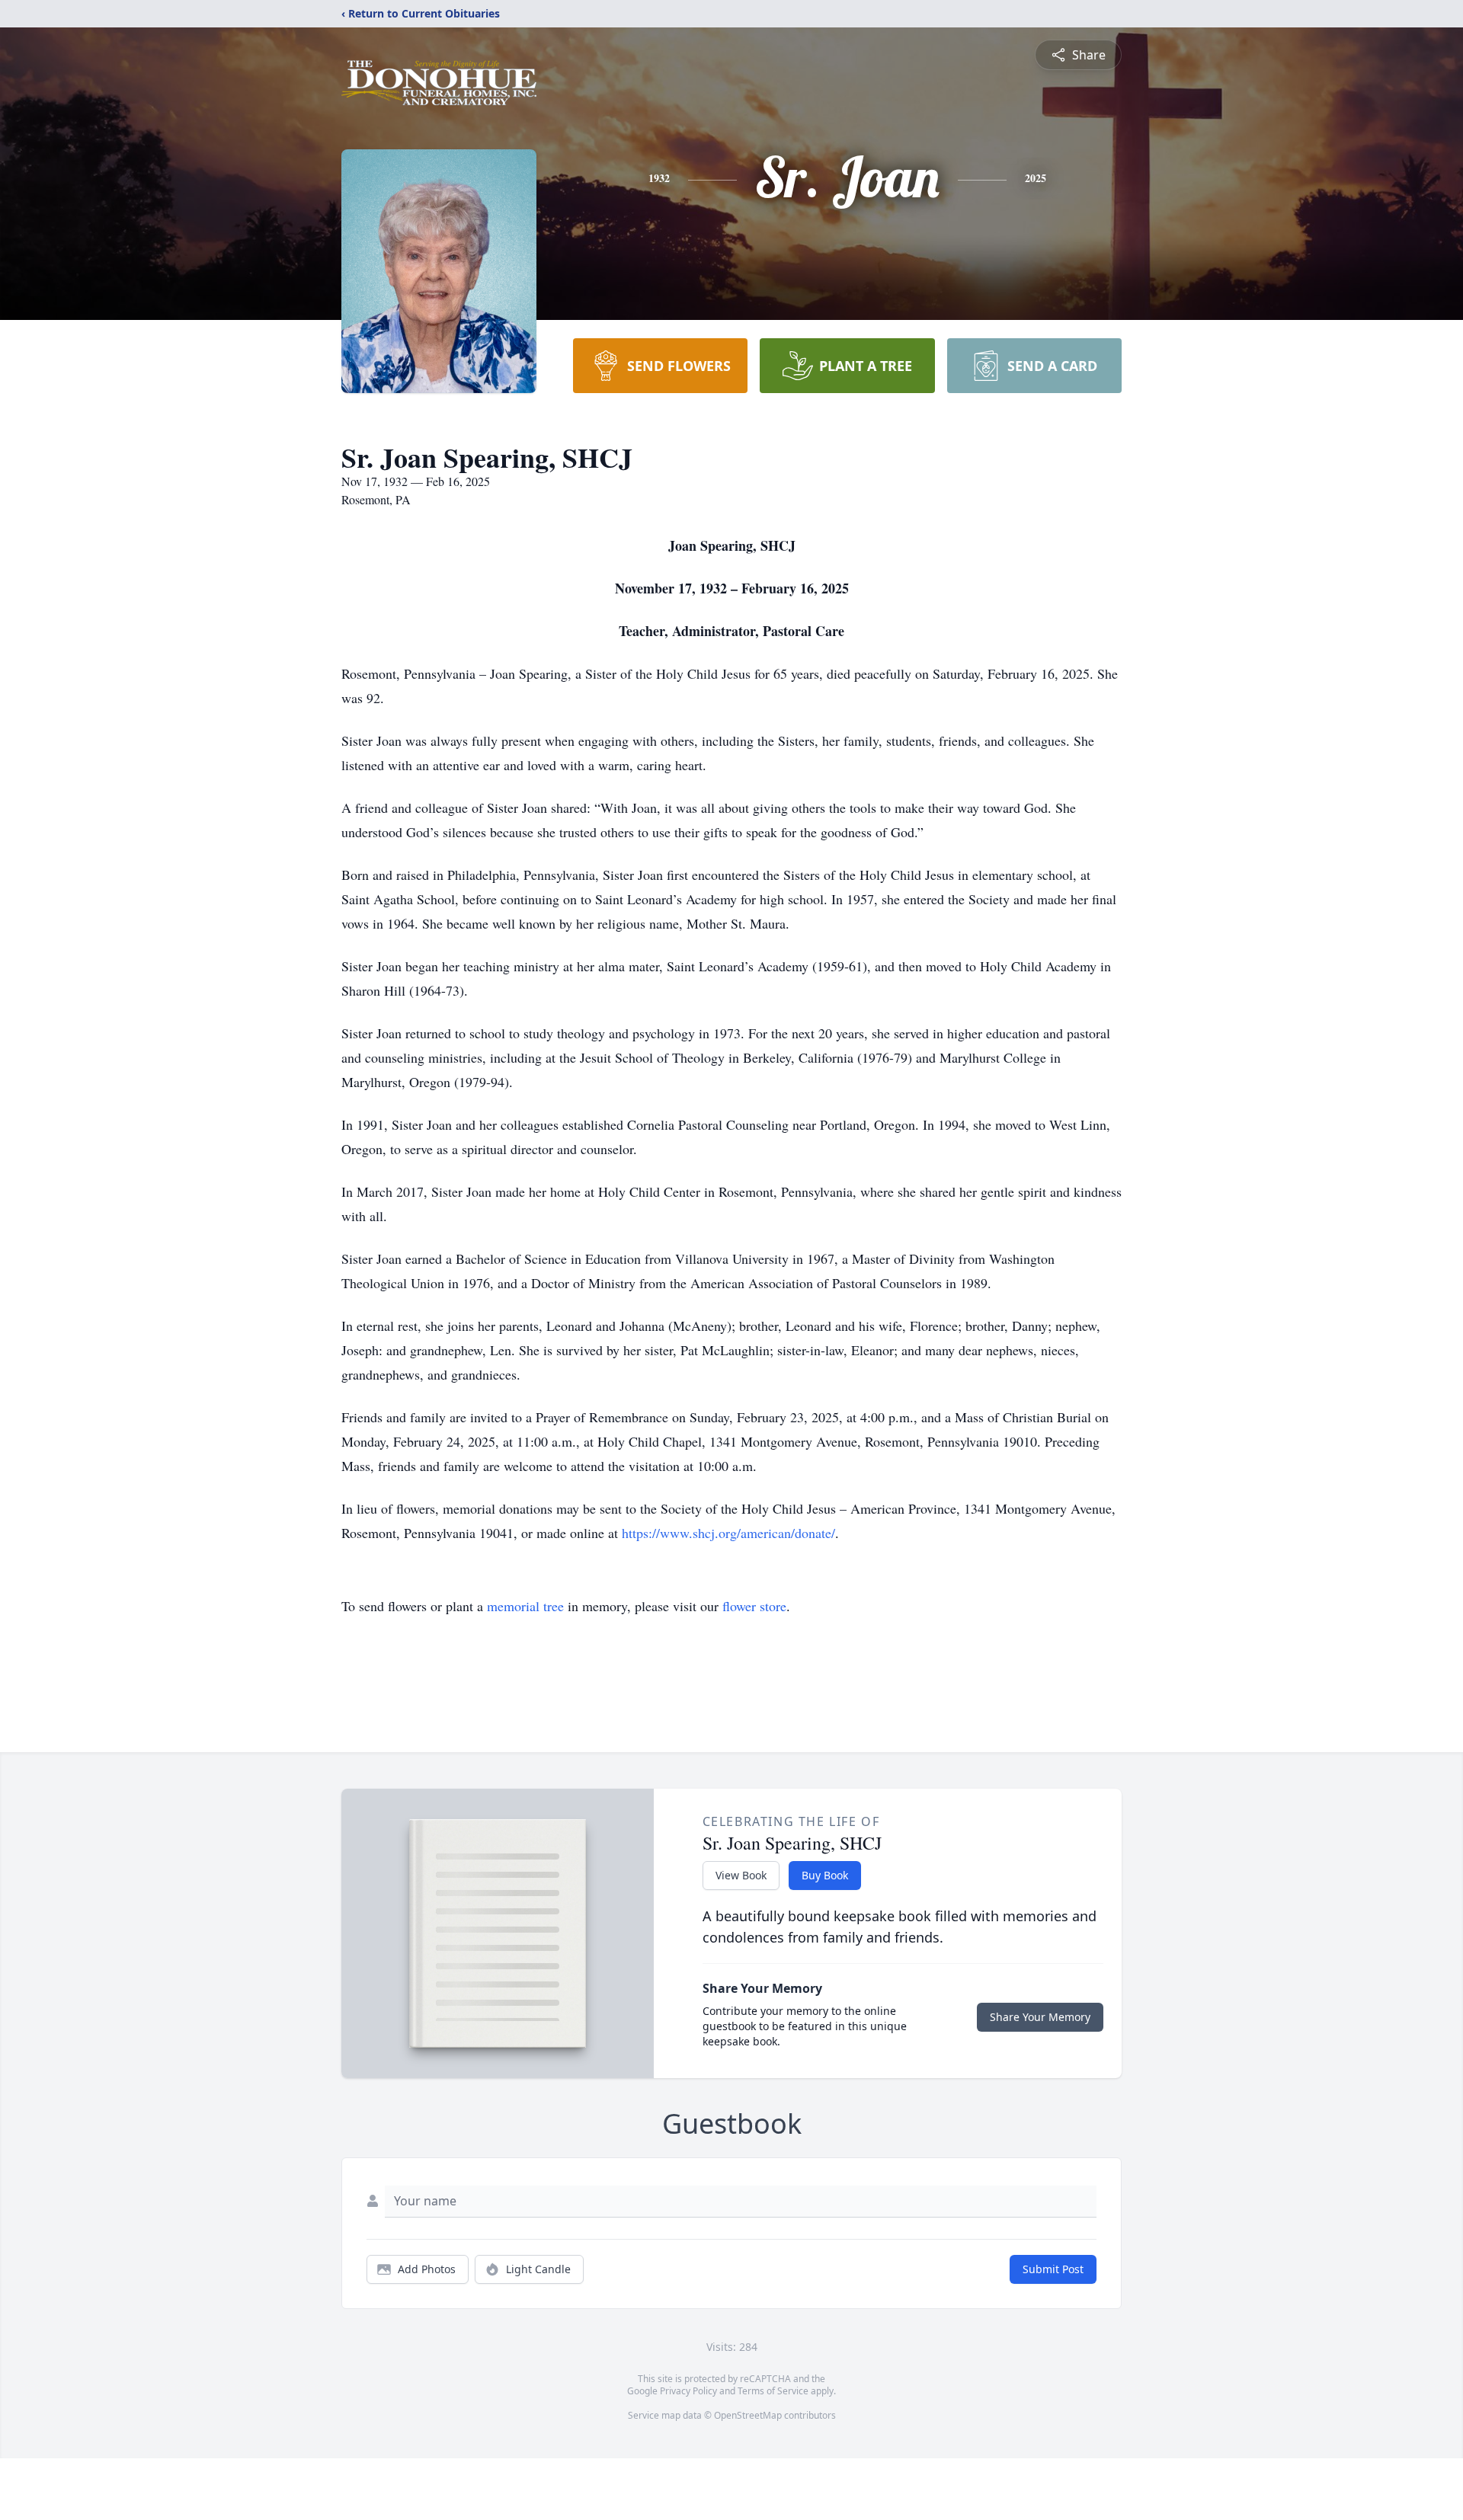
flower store (754, 1606)
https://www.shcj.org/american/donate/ (728, 1533)
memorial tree (525, 1606)
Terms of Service (773, 2391)
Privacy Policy (688, 2391)
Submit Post (1053, 2269)
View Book (741, 1875)
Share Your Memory (1040, 2017)
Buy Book (825, 1875)
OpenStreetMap (748, 2415)
